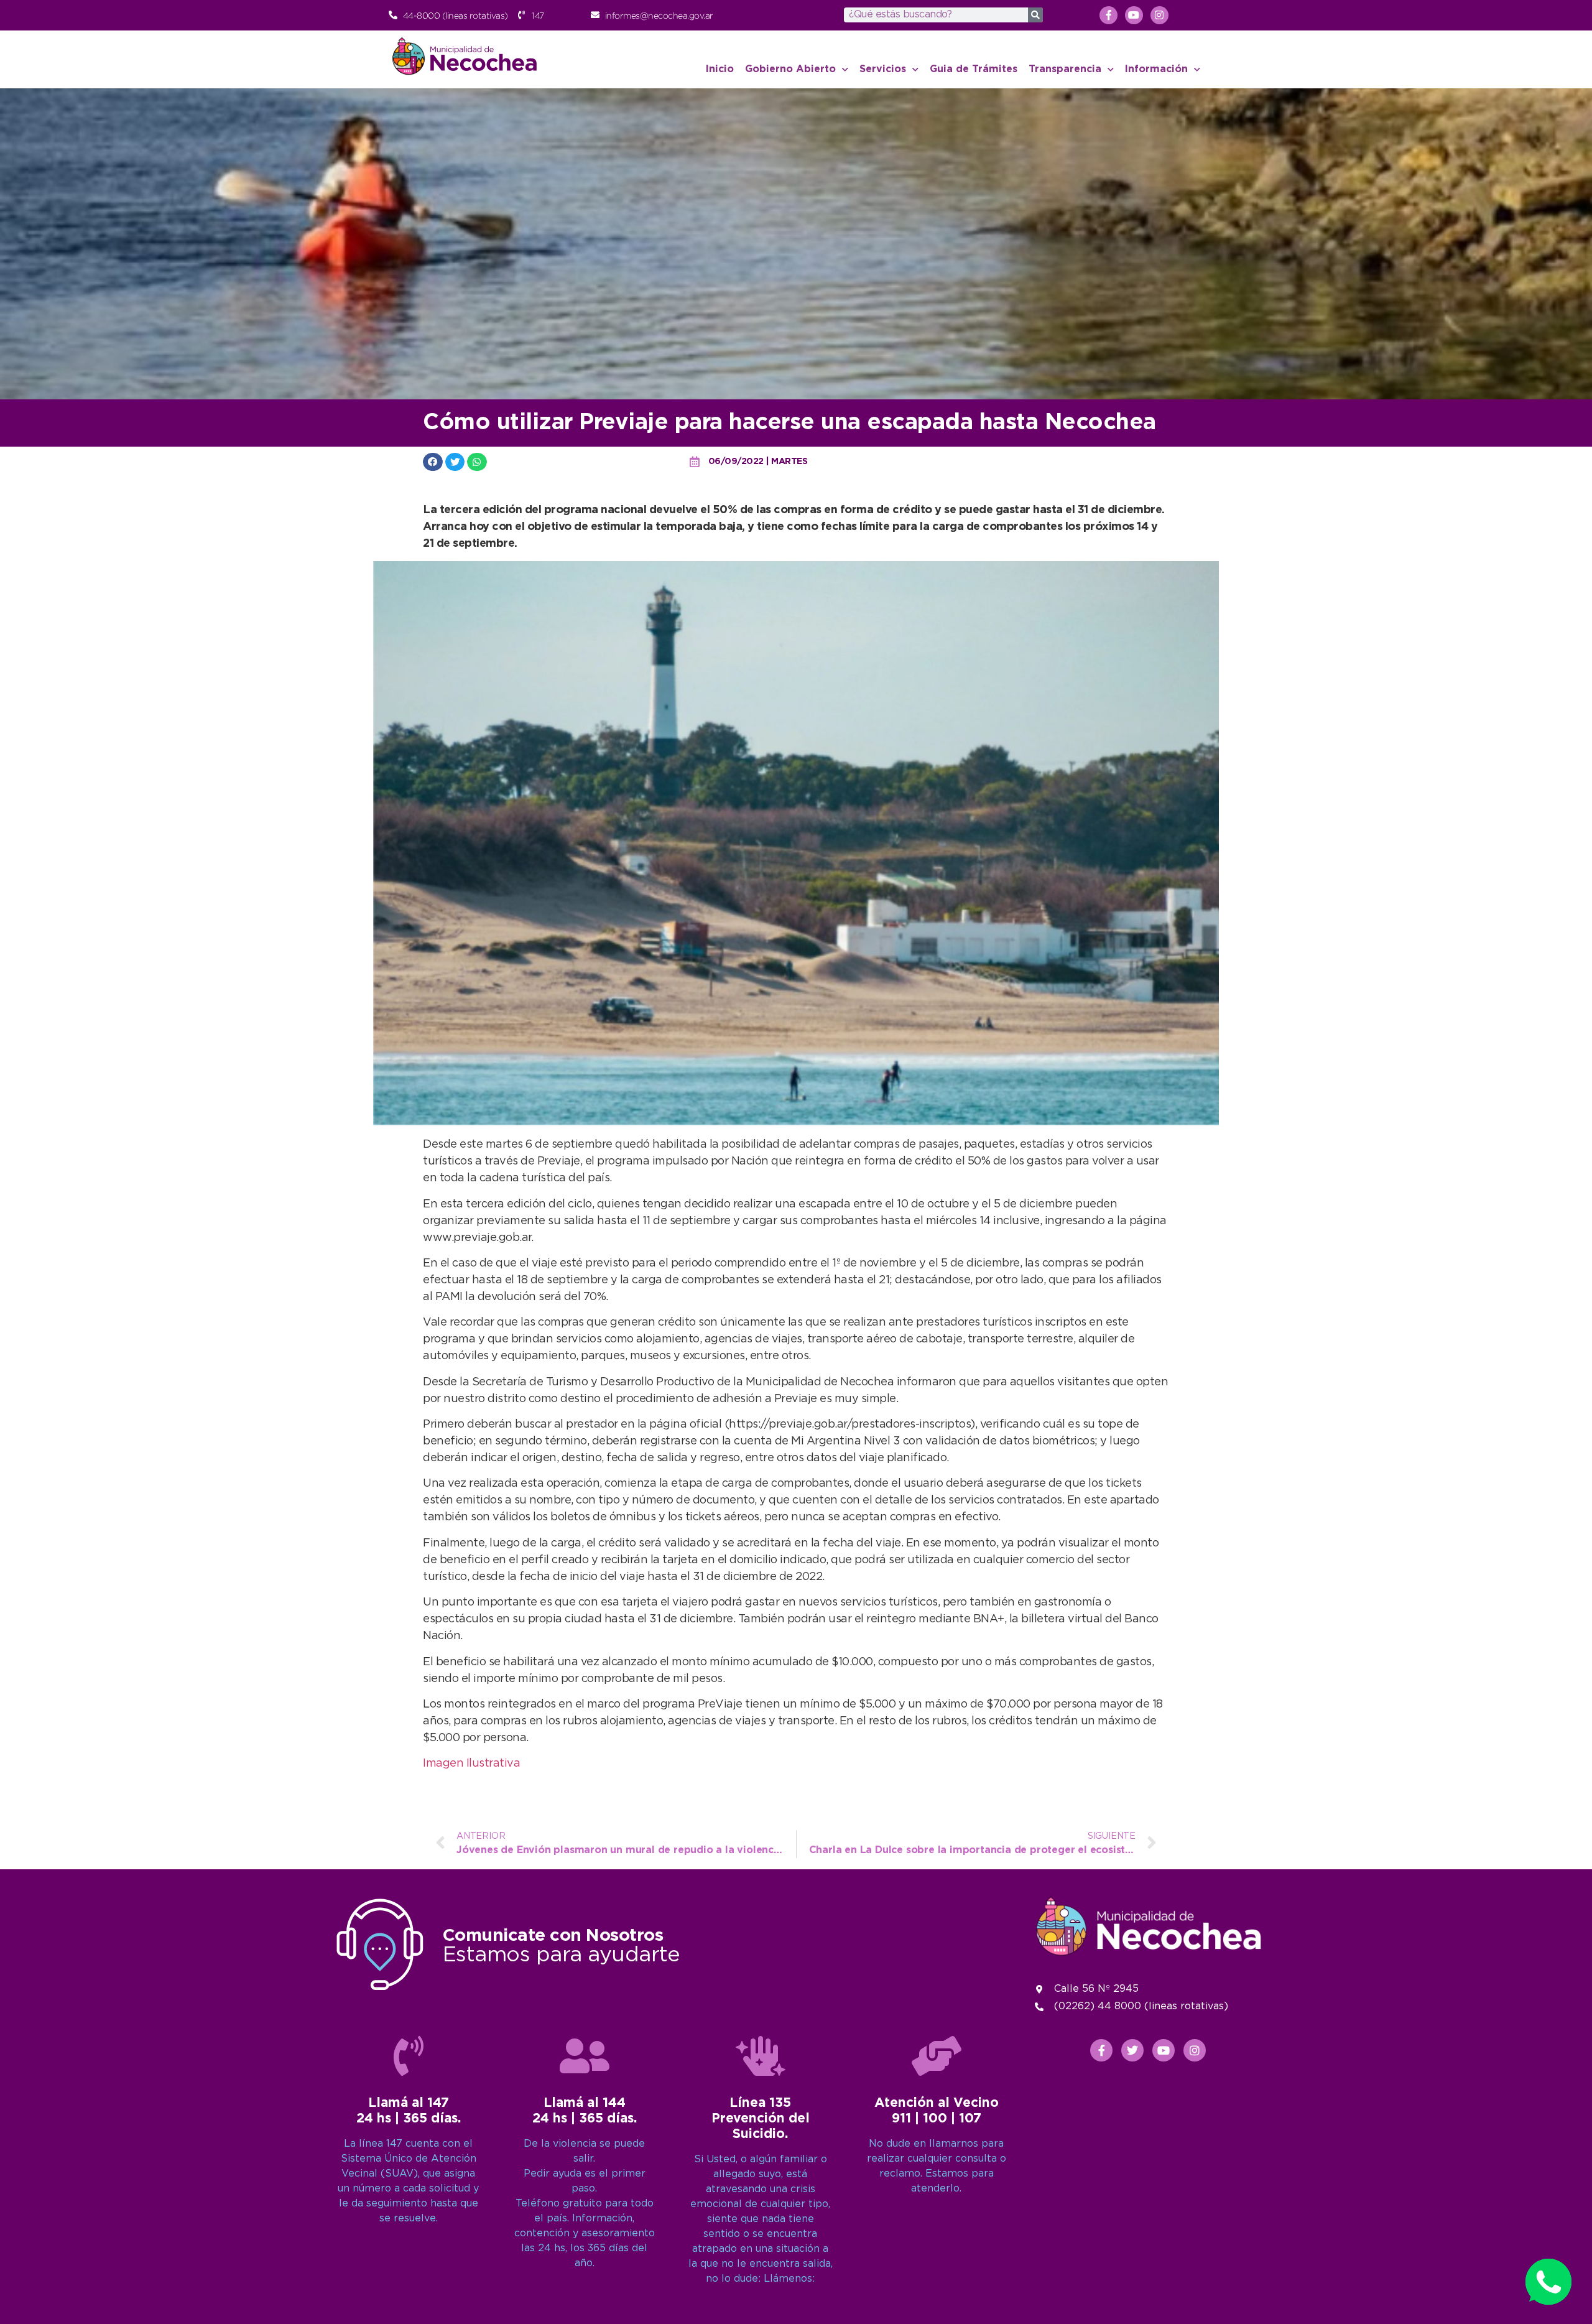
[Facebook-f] (1108, 15)
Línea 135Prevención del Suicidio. (761, 2119)
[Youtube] (1134, 15)
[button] (433, 462)
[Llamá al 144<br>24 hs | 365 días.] (585, 2056)
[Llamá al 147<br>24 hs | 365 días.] (409, 2056)
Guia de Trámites (974, 69)
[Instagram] (1159, 15)
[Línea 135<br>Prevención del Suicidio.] (761, 2056)
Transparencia (1065, 69)
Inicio (720, 69)
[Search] (1035, 15)
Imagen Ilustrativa (471, 1764)
